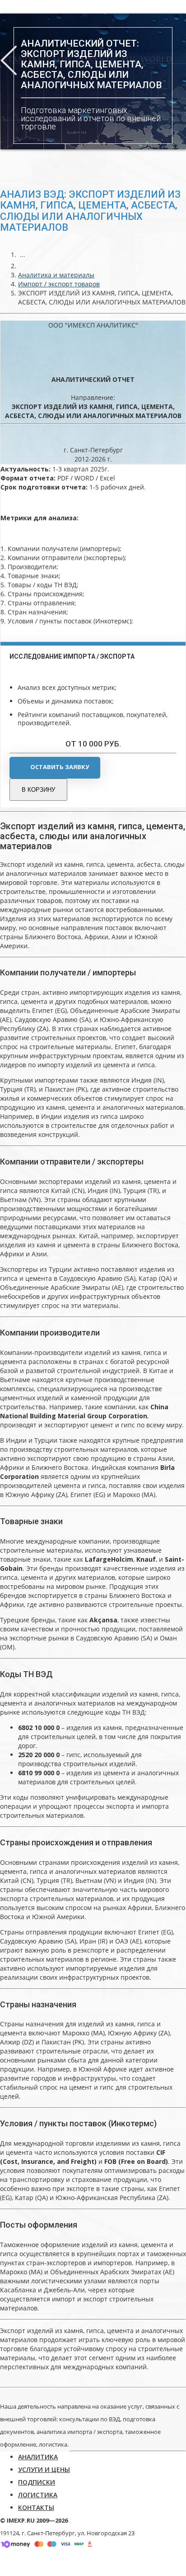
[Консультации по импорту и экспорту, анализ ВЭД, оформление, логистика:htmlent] (23, 266)
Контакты (36, 2507)
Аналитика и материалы (56, 275)
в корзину (38, 790)
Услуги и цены (44, 2469)
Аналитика (38, 2457)
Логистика (38, 2495)
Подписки (37, 2482)
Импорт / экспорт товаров (59, 284)
